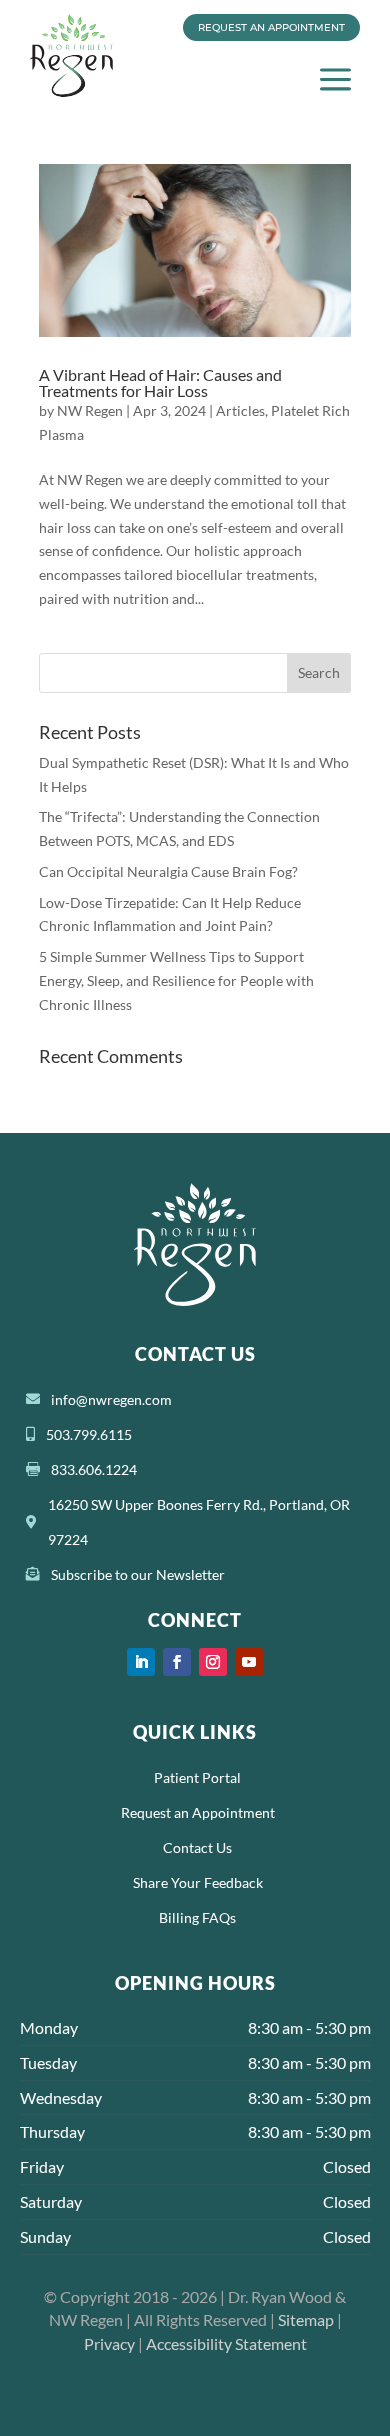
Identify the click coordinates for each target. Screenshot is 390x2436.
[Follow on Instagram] (213, 1662)
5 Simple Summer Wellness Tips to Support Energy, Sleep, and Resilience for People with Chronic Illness (176, 980)
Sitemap (306, 2319)
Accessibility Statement (226, 2343)
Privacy (109, 2343)
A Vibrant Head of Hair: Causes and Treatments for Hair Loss (160, 382)
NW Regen (90, 410)
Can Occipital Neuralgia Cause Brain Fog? (168, 871)
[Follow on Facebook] (177, 1662)
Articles (240, 410)
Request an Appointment (271, 27)
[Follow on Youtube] (249, 1662)
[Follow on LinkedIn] (141, 1662)
